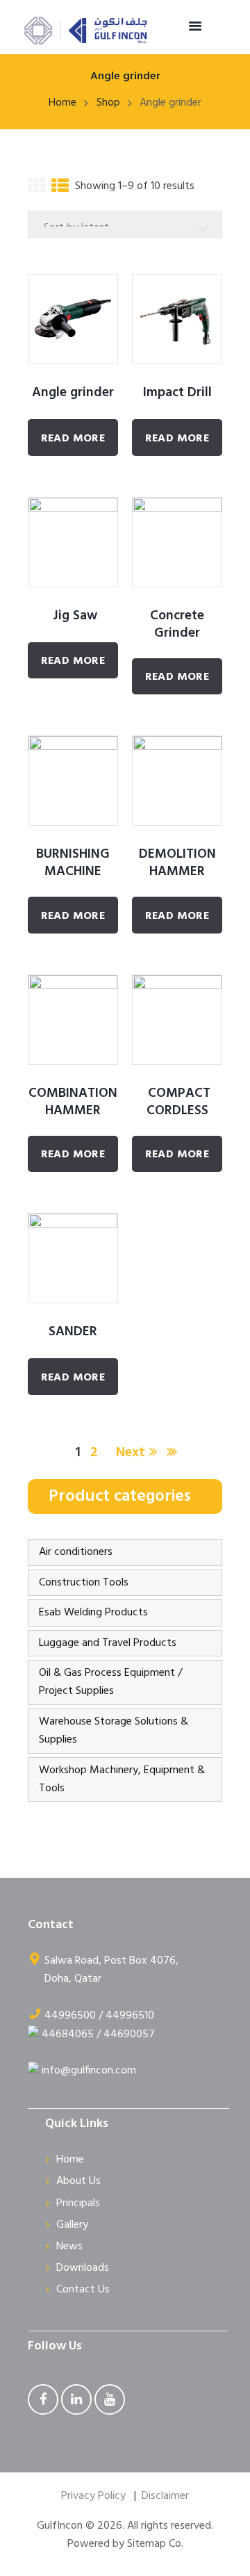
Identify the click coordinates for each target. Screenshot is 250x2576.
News (69, 2247)
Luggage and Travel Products (108, 1643)
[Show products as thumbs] (36, 189)
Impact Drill (177, 393)
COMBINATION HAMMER (73, 1102)
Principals (78, 2203)
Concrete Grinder (177, 625)
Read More (73, 439)
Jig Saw (73, 616)
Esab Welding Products (93, 1613)
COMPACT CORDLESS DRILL (177, 1111)
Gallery (72, 2225)
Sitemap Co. (155, 2544)
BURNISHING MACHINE (73, 863)
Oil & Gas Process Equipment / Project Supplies (110, 1682)
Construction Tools (84, 1583)
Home (62, 103)
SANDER (73, 1332)
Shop (108, 103)
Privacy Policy (93, 2496)
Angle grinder (73, 393)
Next (131, 1453)
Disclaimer (165, 2496)
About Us (78, 2181)
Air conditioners (76, 1552)
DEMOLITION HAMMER (177, 863)
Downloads (83, 2268)
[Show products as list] (60, 189)
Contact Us (83, 2290)
